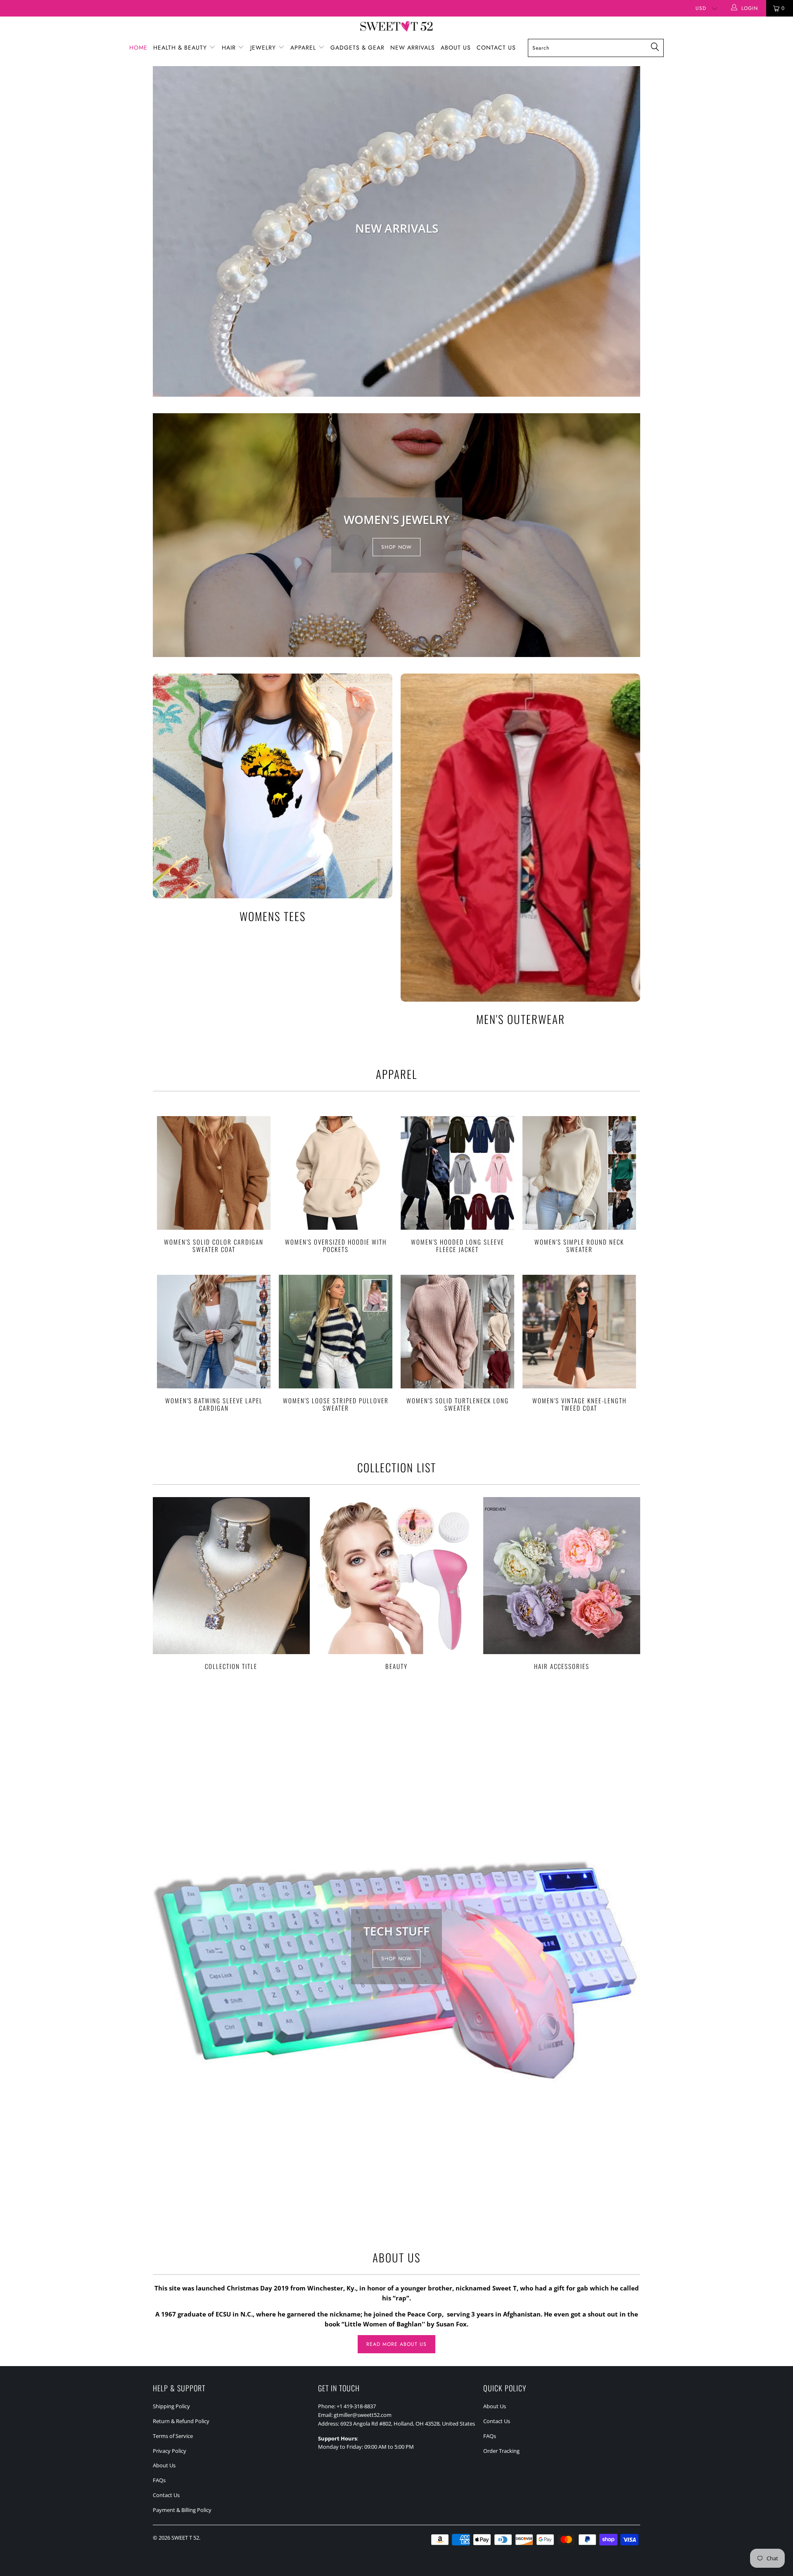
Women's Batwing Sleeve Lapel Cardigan (214, 1332)
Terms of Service (173, 2436)
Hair (230, 48)
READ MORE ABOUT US (396, 2344)
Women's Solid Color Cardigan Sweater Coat (214, 1173)
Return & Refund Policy (181, 2421)
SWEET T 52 (185, 2538)
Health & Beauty (181, 48)
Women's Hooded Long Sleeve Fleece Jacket (457, 1173)
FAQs (159, 2480)
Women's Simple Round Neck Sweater (579, 1173)
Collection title (231, 1583)
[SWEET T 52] (396, 27)
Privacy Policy (170, 2451)
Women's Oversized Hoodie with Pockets (336, 1173)
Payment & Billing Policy (182, 2510)
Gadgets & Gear (357, 48)
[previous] (165, 231)
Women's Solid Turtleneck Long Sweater (457, 1332)
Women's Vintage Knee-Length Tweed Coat (579, 1332)
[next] (628, 231)
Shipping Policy (171, 2406)
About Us (456, 48)
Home (138, 48)
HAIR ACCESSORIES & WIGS (396, 231)
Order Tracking (501, 2451)
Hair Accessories (562, 1583)
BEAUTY (396, 1583)
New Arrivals (413, 48)
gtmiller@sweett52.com (363, 2415)
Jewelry (264, 48)
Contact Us (496, 48)
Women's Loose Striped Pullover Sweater (336, 1332)
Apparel (304, 48)
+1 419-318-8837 (356, 2406)
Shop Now (396, 547)
